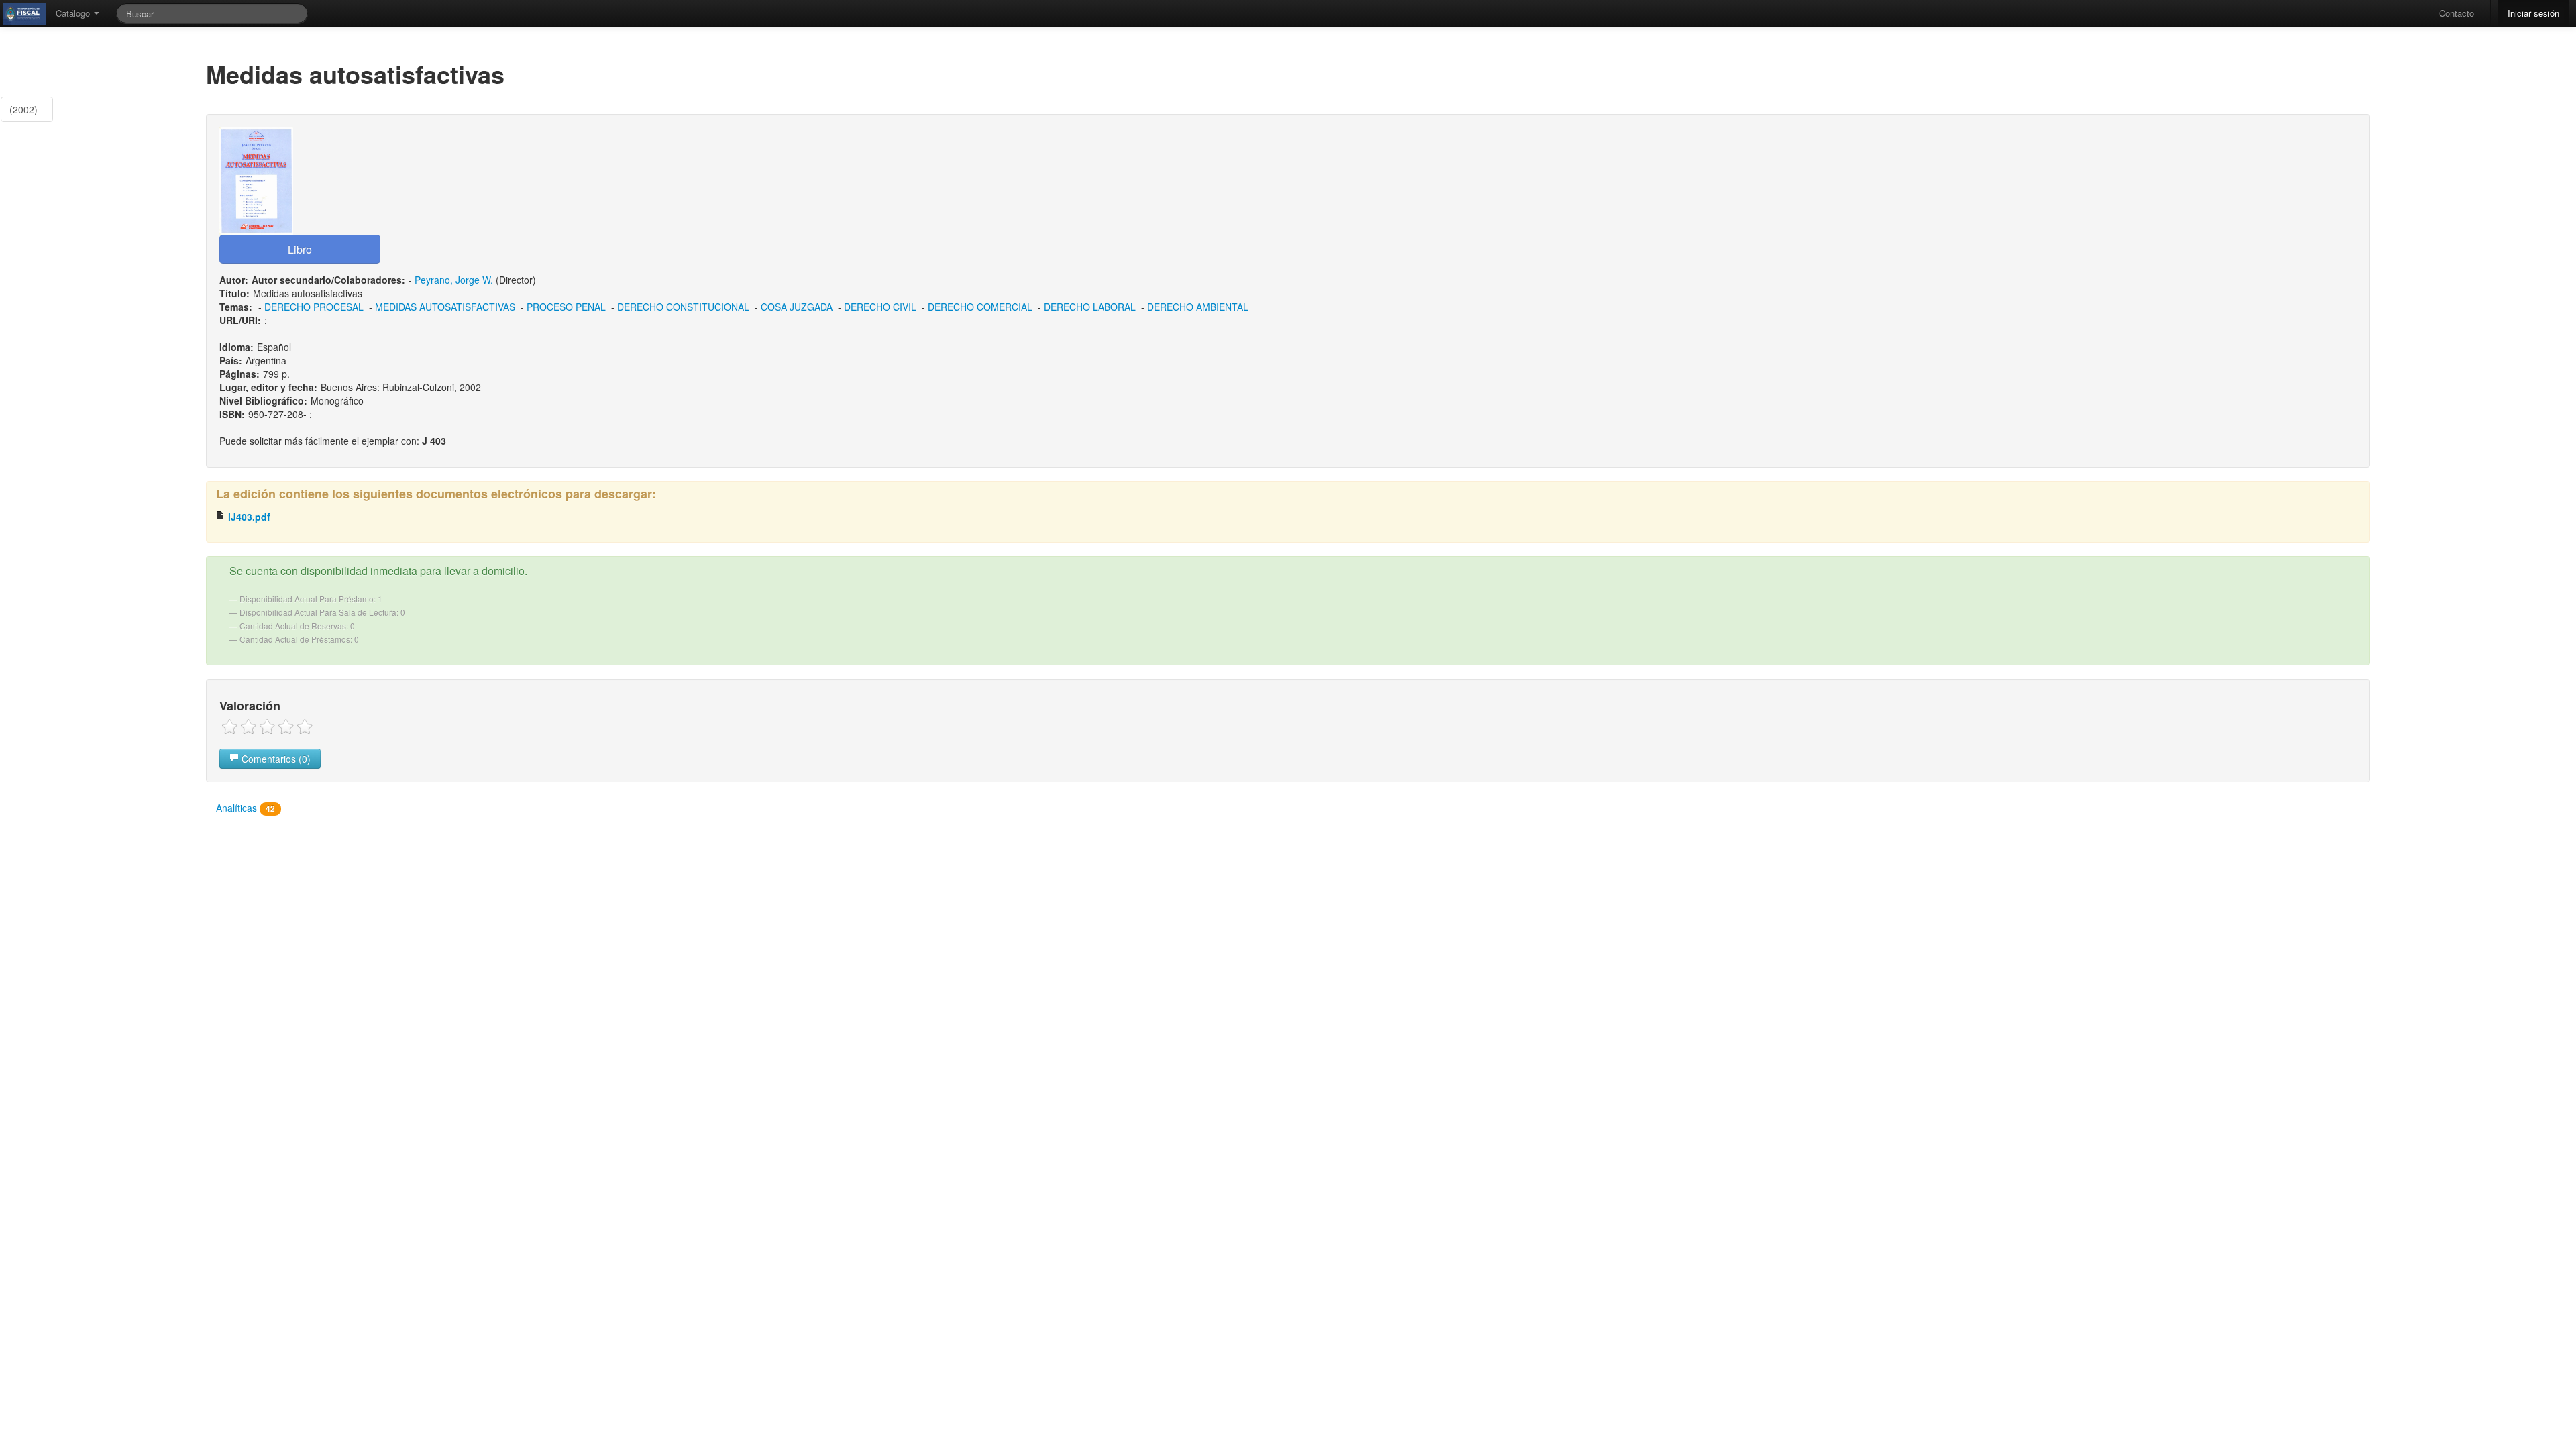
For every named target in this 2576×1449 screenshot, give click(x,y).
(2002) (23, 109)
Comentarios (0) (275, 759)
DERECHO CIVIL (880, 307)
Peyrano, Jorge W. (454, 280)
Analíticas (246, 808)
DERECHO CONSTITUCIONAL (683, 307)
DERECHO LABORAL (1090, 307)
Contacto (2457, 13)
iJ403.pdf (248, 517)
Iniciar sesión (2533, 13)
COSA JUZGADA (797, 307)
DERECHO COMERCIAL (980, 307)
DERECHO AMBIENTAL (1198, 307)
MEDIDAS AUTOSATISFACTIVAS (445, 307)
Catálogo (74, 13)
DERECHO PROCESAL (314, 307)
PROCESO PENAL (566, 307)
